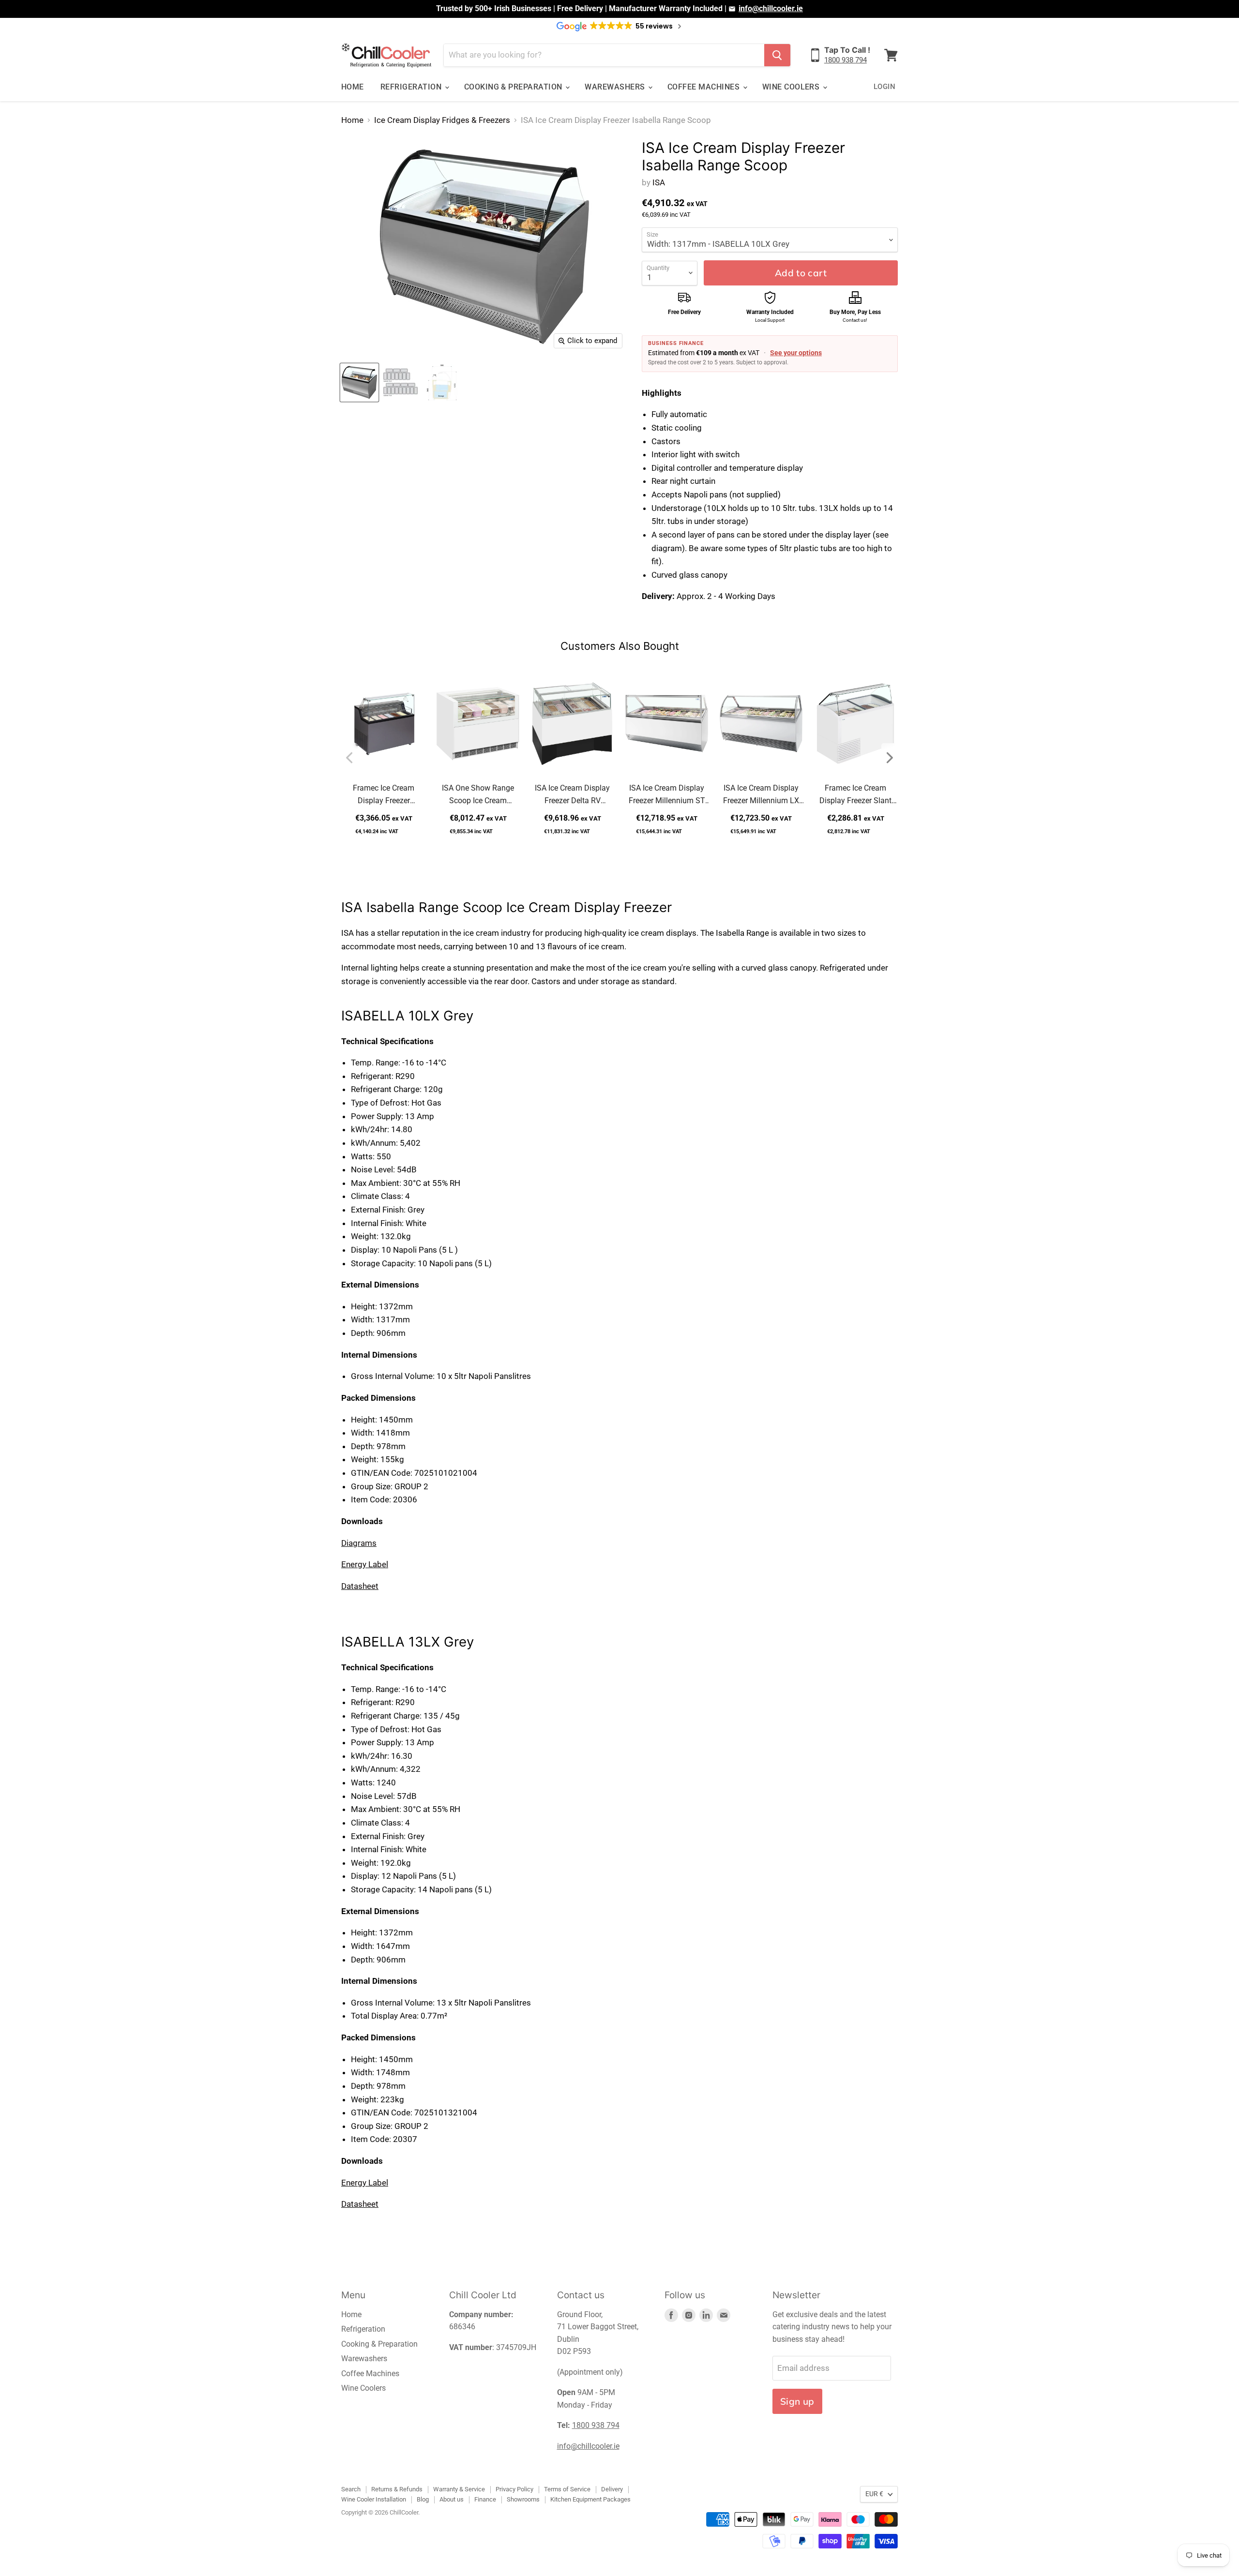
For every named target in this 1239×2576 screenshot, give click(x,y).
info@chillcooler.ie (771, 8)
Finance (485, 2499)
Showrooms (523, 2499)
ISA (659, 182)
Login (884, 87)
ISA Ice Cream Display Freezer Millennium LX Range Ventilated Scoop (761, 795)
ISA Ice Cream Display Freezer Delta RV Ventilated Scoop (572, 795)
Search (351, 2489)
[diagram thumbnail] (400, 382)
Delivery (612, 2489)
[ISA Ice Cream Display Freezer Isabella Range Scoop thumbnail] (442, 382)
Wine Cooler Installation (374, 2499)
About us (452, 2499)
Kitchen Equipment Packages (590, 2499)
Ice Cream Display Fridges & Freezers (442, 120)
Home (353, 87)
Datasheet (360, 1586)
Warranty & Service (459, 2489)
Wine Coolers (792, 87)
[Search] (777, 55)
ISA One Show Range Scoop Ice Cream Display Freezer (478, 795)
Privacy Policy (514, 2489)
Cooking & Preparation (514, 87)
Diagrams (359, 1543)
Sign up (797, 2401)
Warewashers (616, 87)
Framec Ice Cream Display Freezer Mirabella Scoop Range (384, 795)
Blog (423, 2499)
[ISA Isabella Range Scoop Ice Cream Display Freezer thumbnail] (359, 382)
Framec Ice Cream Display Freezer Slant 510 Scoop (855, 795)
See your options (796, 353)
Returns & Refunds (397, 2489)
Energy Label (365, 1564)
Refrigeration (412, 87)
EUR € (874, 2494)
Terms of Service (567, 2489)
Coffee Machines (705, 87)
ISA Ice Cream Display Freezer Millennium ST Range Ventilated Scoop (667, 795)
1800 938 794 (846, 60)
